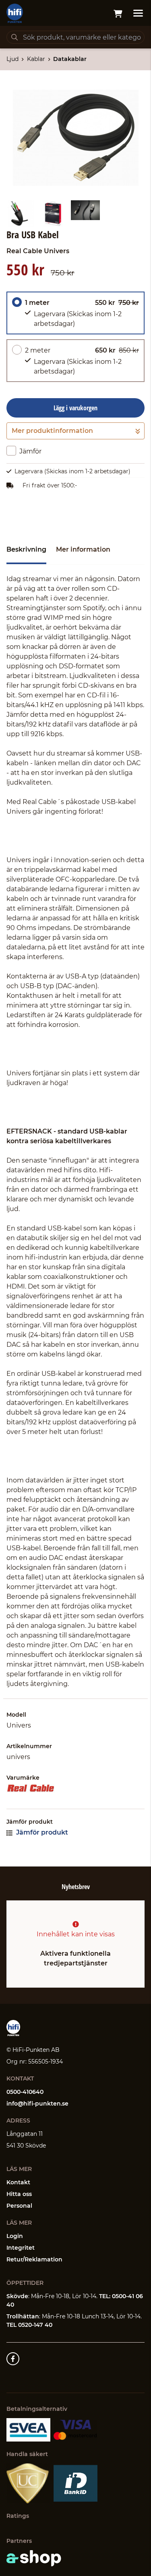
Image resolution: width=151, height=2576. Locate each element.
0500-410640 (25, 2092)
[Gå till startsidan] (15, 13)
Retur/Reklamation (34, 2259)
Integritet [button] (21, 2248)
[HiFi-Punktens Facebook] (13, 2359)
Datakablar (70, 59)
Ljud (12, 59)
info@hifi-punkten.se (37, 2104)
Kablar (36, 59)
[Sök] (14, 37)
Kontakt (18, 2182)
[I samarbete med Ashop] (34, 2558)
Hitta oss (19, 2194)
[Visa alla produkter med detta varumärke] (75, 1788)
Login (15, 2236)
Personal (19, 2206)
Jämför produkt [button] (41, 1832)
